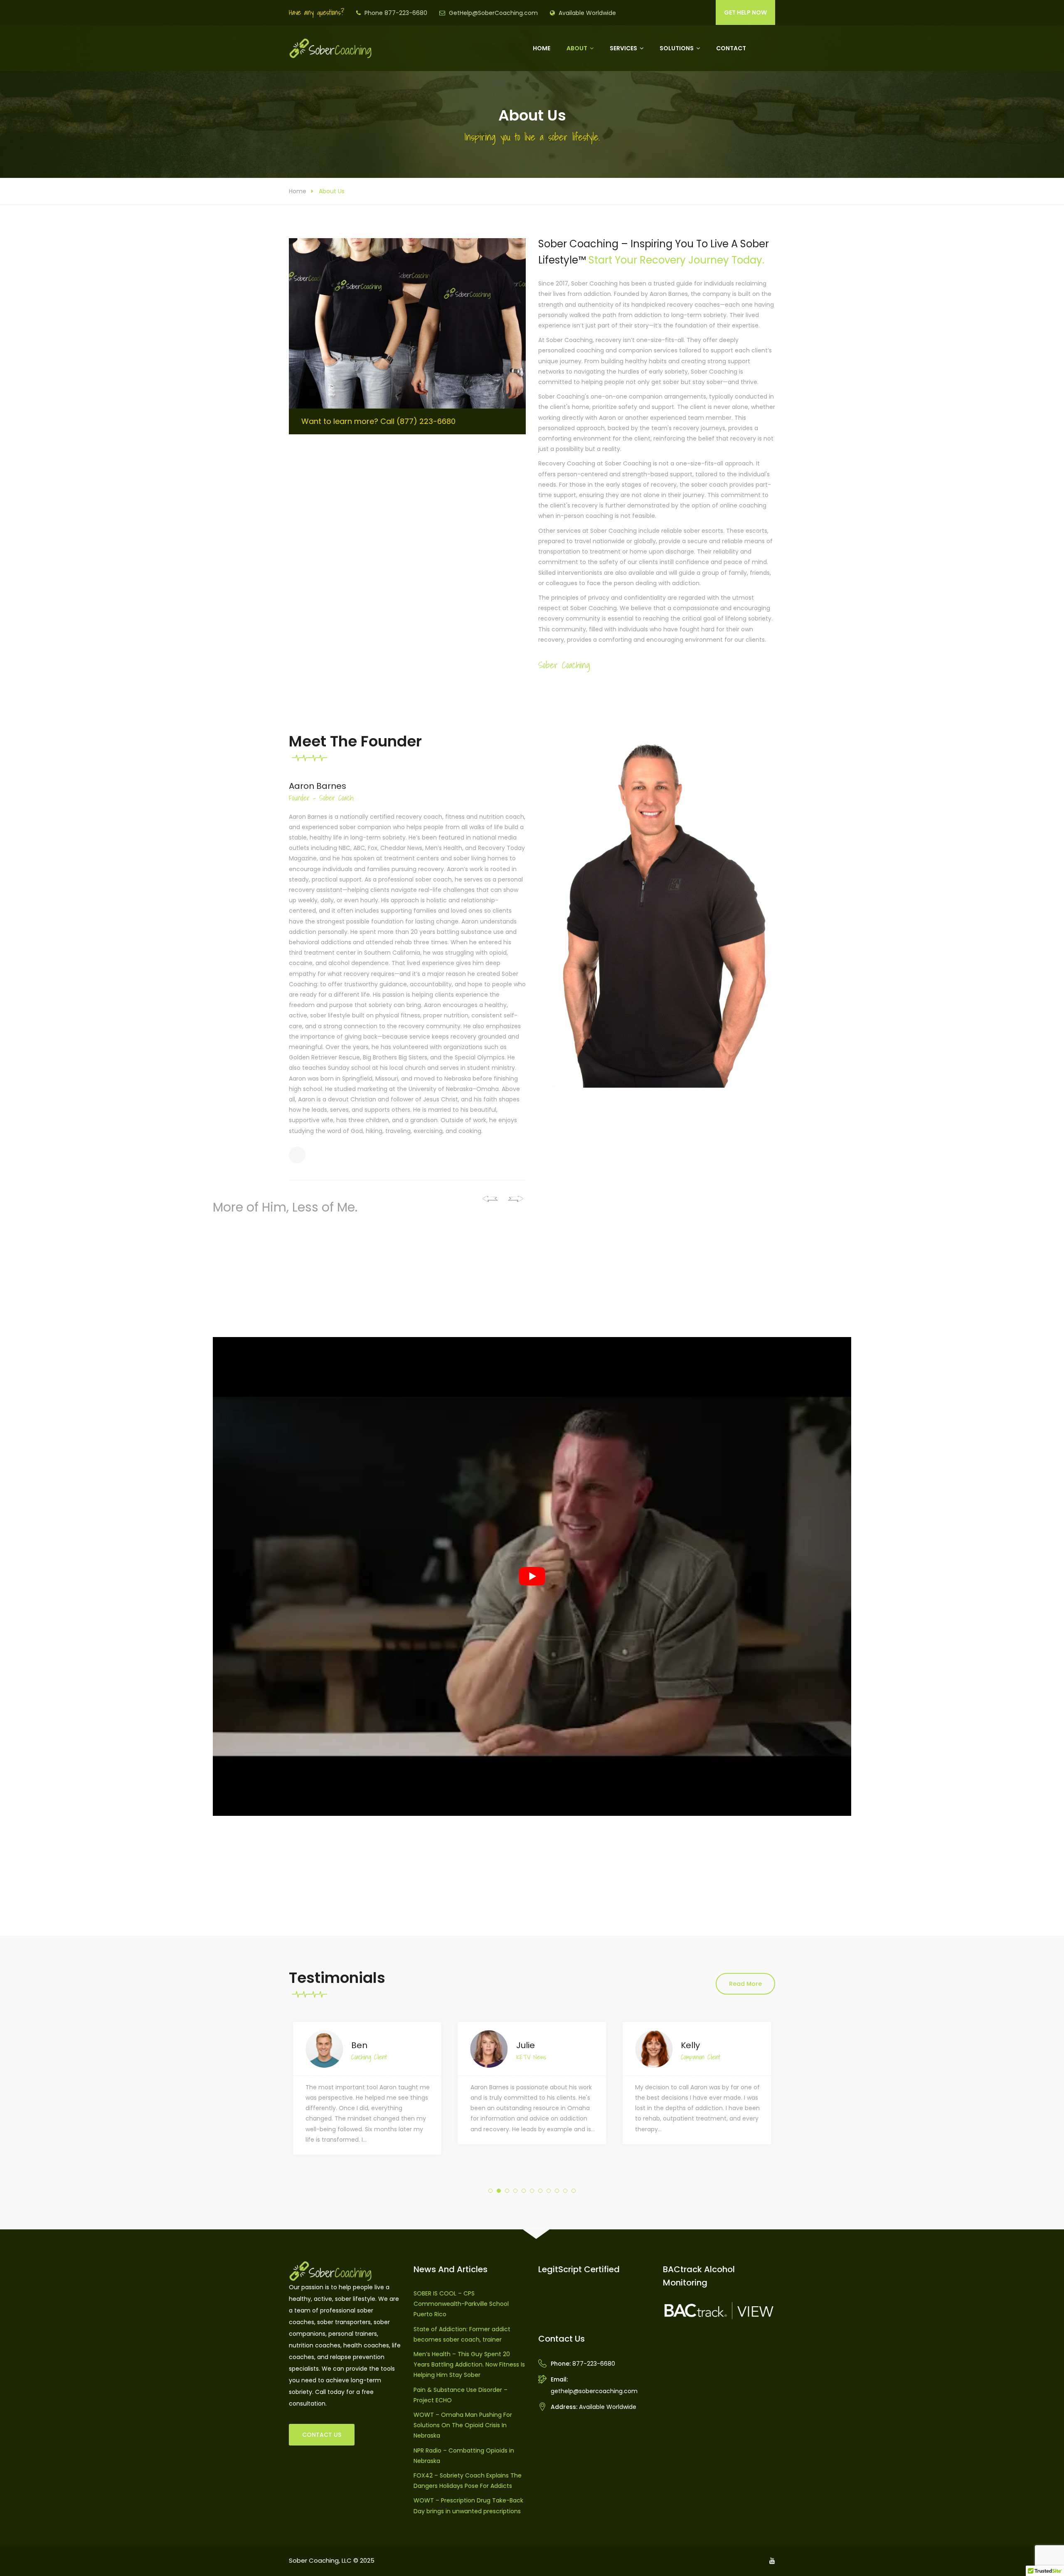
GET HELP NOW (745, 12)
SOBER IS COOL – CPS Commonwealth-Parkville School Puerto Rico (461, 2304)
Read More (745, 1984)
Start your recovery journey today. (676, 260)
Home (542, 48)
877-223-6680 (594, 2364)
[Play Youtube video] (532, 1576)
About (577, 48)
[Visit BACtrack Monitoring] (719, 2310)
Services (623, 48)
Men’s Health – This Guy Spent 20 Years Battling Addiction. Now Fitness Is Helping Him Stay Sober (469, 2364)
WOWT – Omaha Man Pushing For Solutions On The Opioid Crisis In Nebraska (463, 2425)
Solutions (677, 48)
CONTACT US (322, 2435)
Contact (731, 48)
